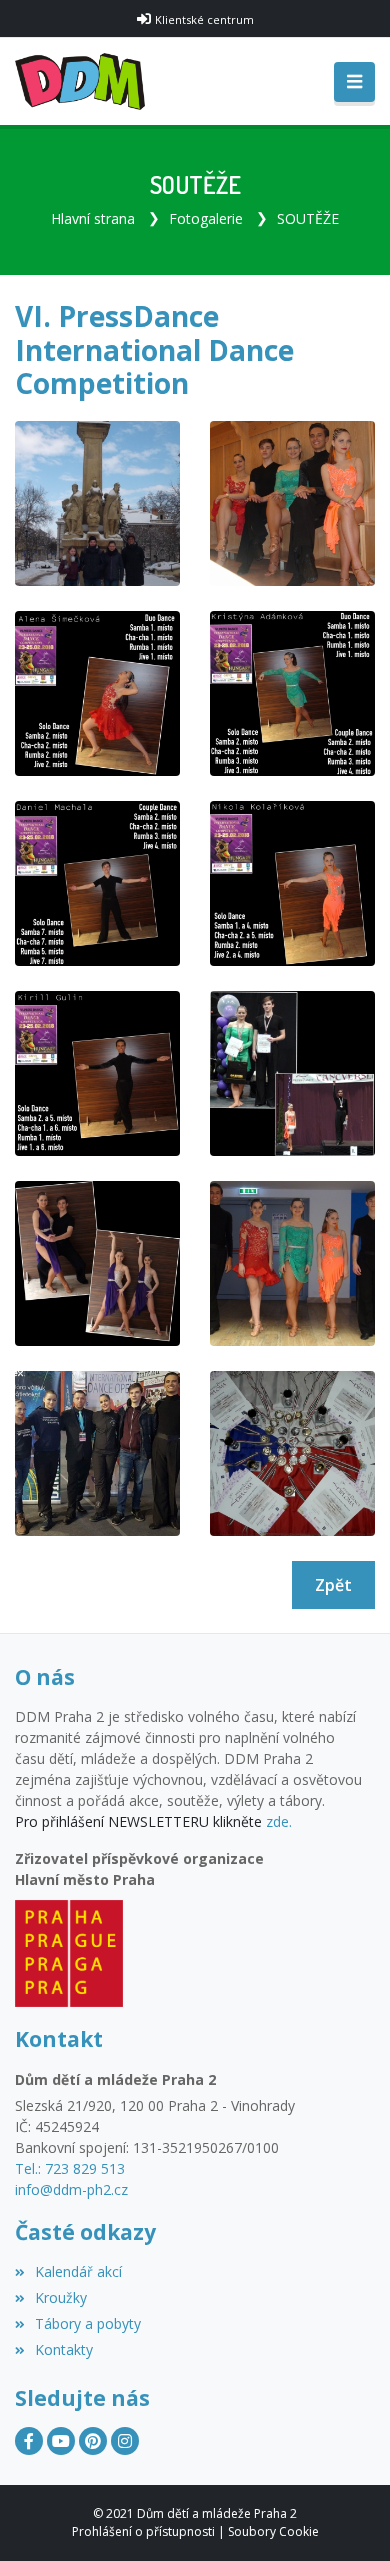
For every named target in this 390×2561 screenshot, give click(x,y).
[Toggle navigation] (354, 82)
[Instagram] (125, 2441)
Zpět (333, 1585)
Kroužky (61, 2297)
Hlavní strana (93, 218)
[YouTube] (61, 2441)
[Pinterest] (93, 2441)
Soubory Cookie (273, 2531)
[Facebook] (29, 2441)
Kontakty (64, 2349)
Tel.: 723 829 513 (70, 2168)
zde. (279, 1821)
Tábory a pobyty (88, 2323)
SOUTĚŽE (308, 218)
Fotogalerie (206, 218)
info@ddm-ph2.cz (71, 2189)
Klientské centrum (204, 19)
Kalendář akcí (78, 2271)
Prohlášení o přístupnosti (143, 2531)
